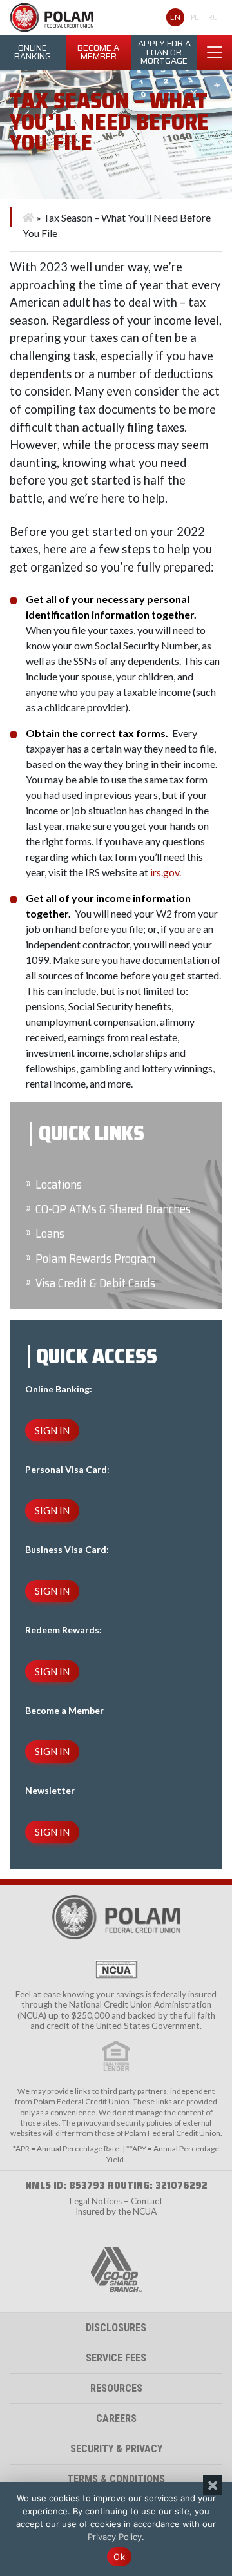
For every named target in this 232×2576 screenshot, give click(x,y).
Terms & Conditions (116, 2479)
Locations (59, 1185)
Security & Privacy (116, 2449)
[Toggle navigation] (215, 52)
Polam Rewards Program (95, 1259)
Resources (116, 2388)
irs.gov (165, 872)
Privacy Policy (115, 2537)
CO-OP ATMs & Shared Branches (113, 1209)
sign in (52, 1430)
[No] (213, 2485)
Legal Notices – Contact (116, 2201)
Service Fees (116, 2358)
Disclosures (116, 2328)
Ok (119, 2557)
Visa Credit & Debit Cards (95, 1283)
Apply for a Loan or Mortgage (164, 52)
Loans (50, 1234)
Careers (116, 2418)
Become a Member (98, 53)
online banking (33, 53)
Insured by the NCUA (116, 2211)
